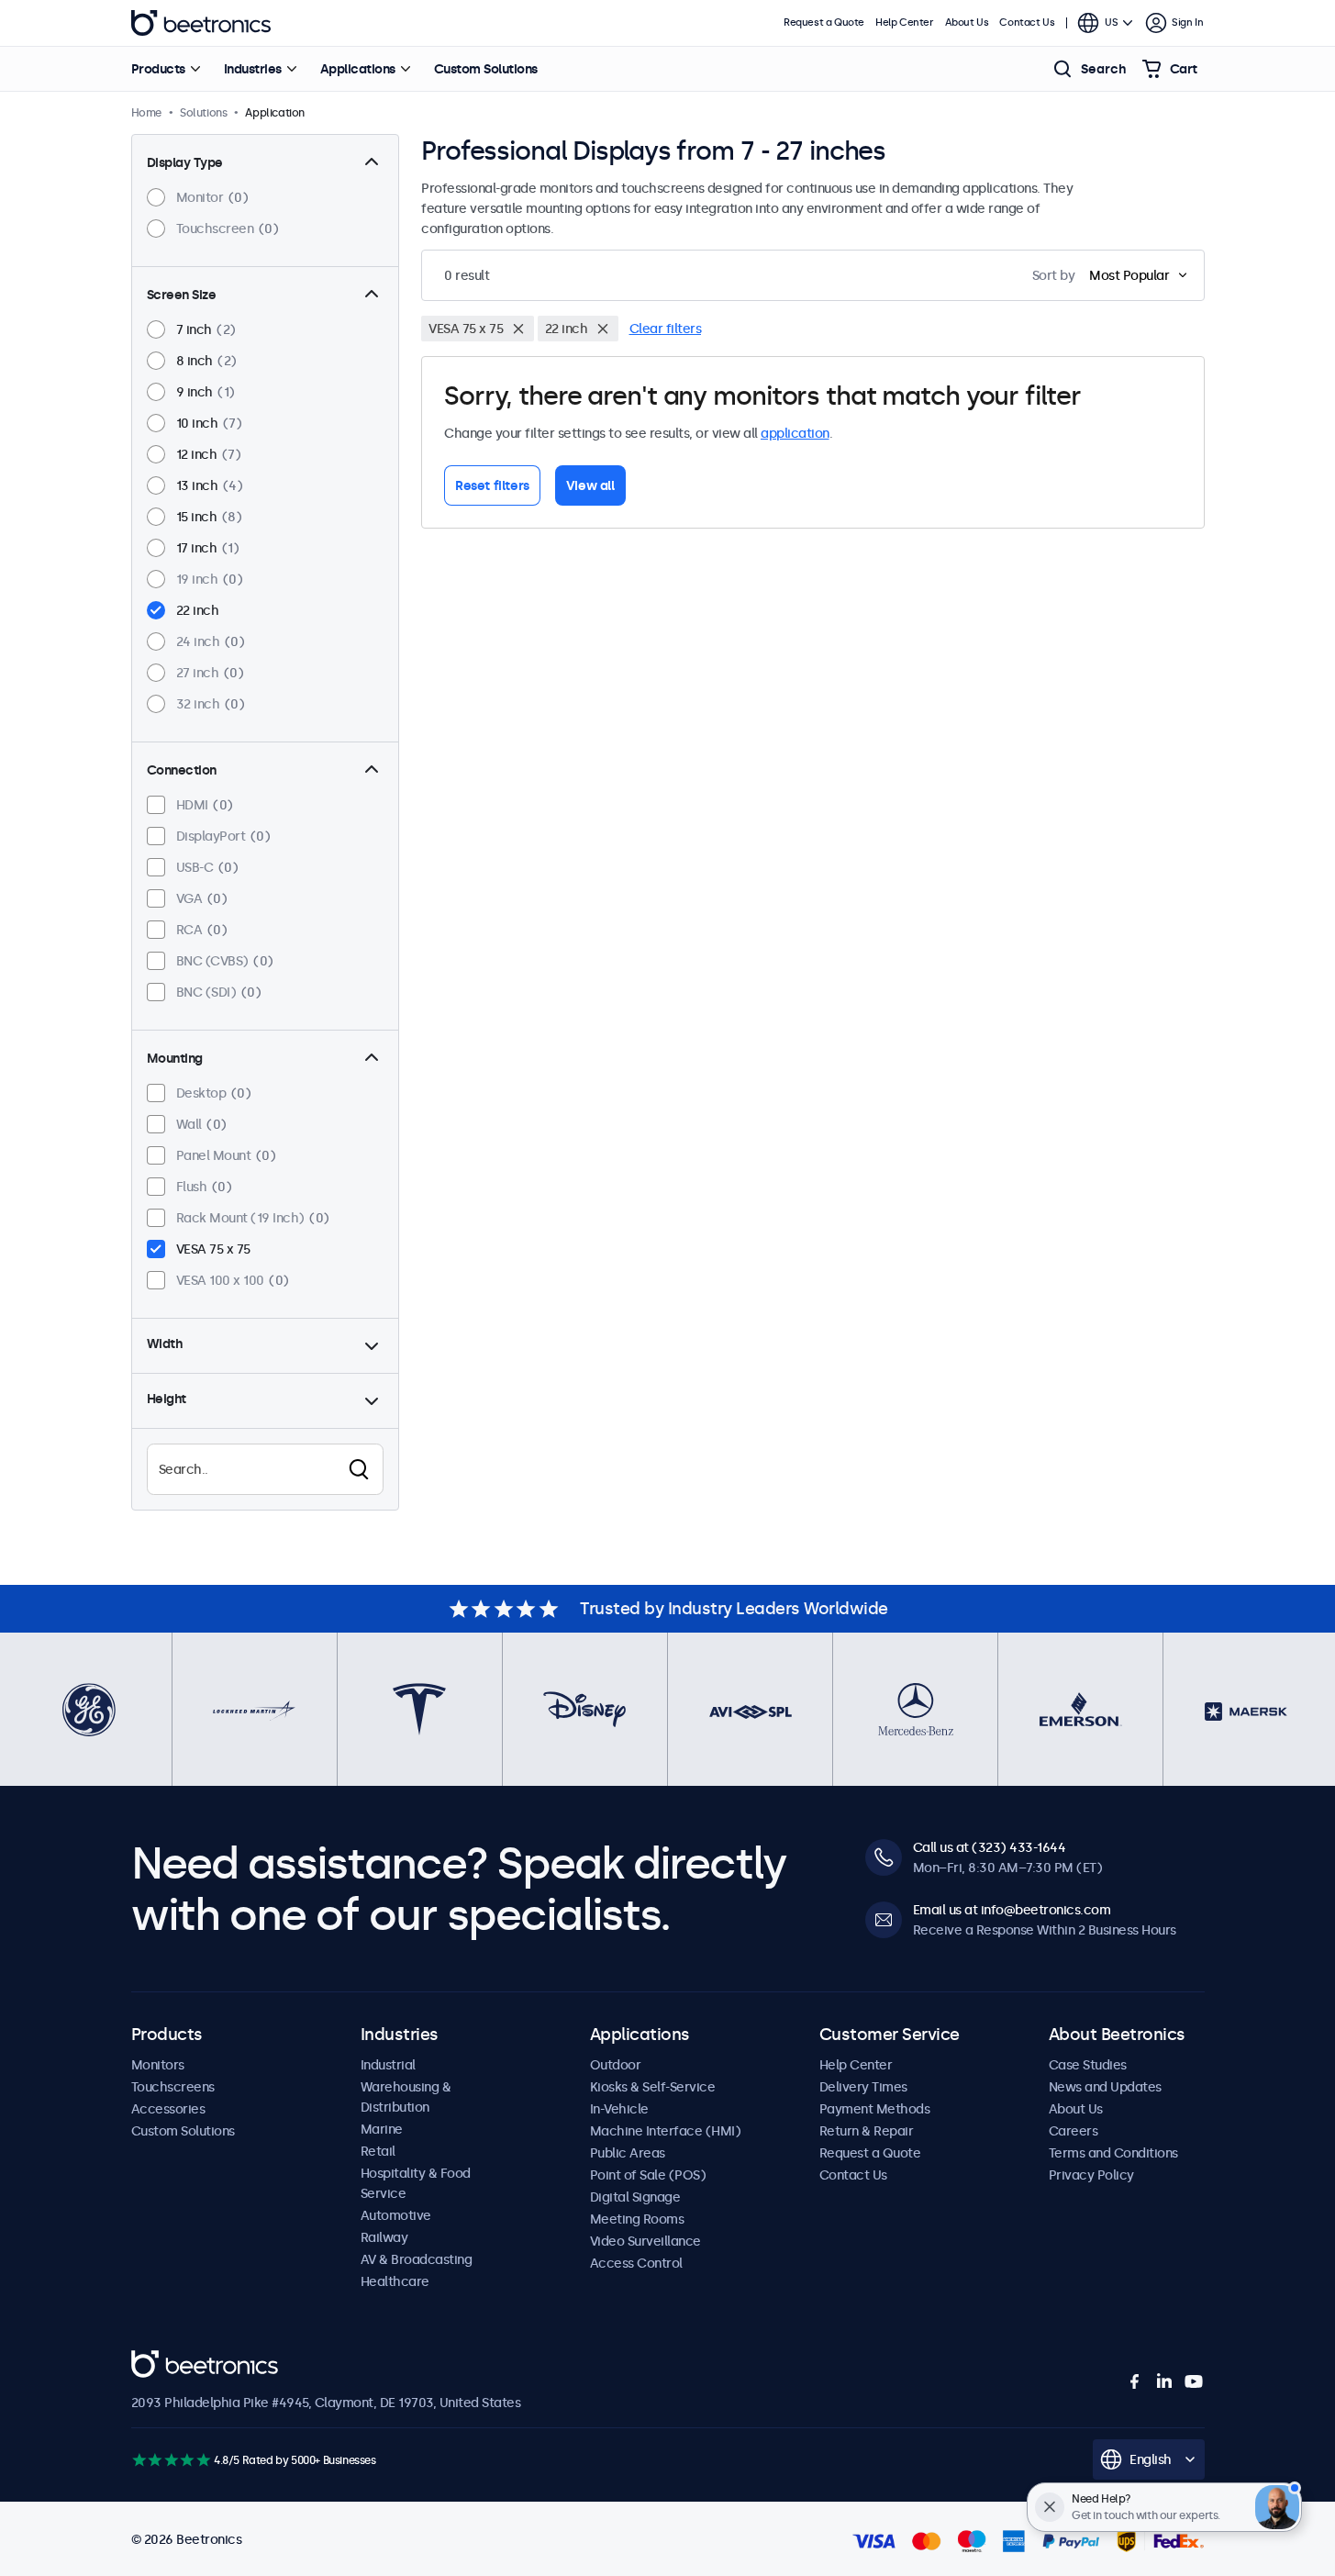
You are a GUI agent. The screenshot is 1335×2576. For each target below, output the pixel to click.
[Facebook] (1135, 2381)
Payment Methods (875, 2109)
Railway (384, 2237)
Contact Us (1027, 22)
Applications (358, 69)
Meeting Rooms (637, 2219)
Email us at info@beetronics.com (1012, 1910)
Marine (382, 2129)
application (795, 433)
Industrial (388, 2065)
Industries (253, 69)
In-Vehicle (619, 2109)
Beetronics (201, 23)
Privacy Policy (1091, 2175)
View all (590, 485)
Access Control (636, 2263)
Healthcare (395, 2281)
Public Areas (628, 2153)
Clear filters (666, 329)
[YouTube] (1194, 2381)
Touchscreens (173, 2087)
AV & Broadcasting (417, 2259)
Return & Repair (867, 2131)
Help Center (905, 22)
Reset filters (492, 485)
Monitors (158, 2065)
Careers (1074, 2131)
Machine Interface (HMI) (666, 2131)
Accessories (168, 2109)
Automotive (396, 2215)
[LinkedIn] (1164, 2381)
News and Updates (1105, 2087)
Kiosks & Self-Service (653, 2087)
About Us (967, 22)
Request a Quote (824, 22)
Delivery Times (863, 2087)
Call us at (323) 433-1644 (990, 1847)
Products (158, 69)
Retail (378, 2151)
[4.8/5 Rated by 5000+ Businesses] (171, 2460)
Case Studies (1088, 2065)
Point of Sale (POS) (648, 2175)
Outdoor (616, 2065)
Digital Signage (635, 2197)
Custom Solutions (486, 69)
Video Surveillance (645, 2241)
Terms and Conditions (1113, 2153)
